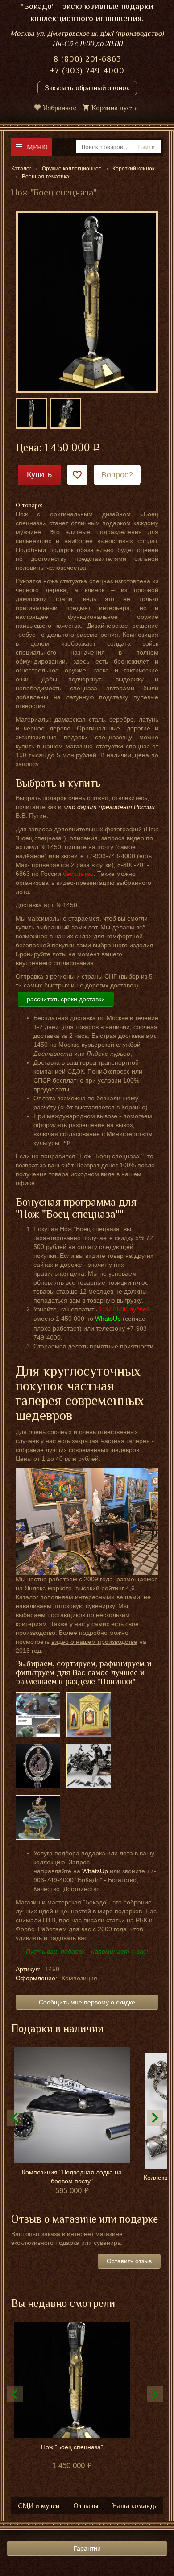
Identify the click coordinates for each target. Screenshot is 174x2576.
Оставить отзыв (129, 2261)
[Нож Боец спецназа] (87, 302)
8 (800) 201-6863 (87, 59)
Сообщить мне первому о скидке (87, 2002)
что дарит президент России (109, 807)
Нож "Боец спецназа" (72, 2447)
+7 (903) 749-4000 (87, 71)
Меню (37, 147)
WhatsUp (95, 1871)
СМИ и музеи (39, 2506)
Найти (146, 147)
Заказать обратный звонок (87, 88)
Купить (39, 474)
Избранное (60, 108)
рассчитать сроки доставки (66, 999)
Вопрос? (117, 475)
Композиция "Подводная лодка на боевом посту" (72, 2177)
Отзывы (86, 2506)
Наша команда (135, 2506)
